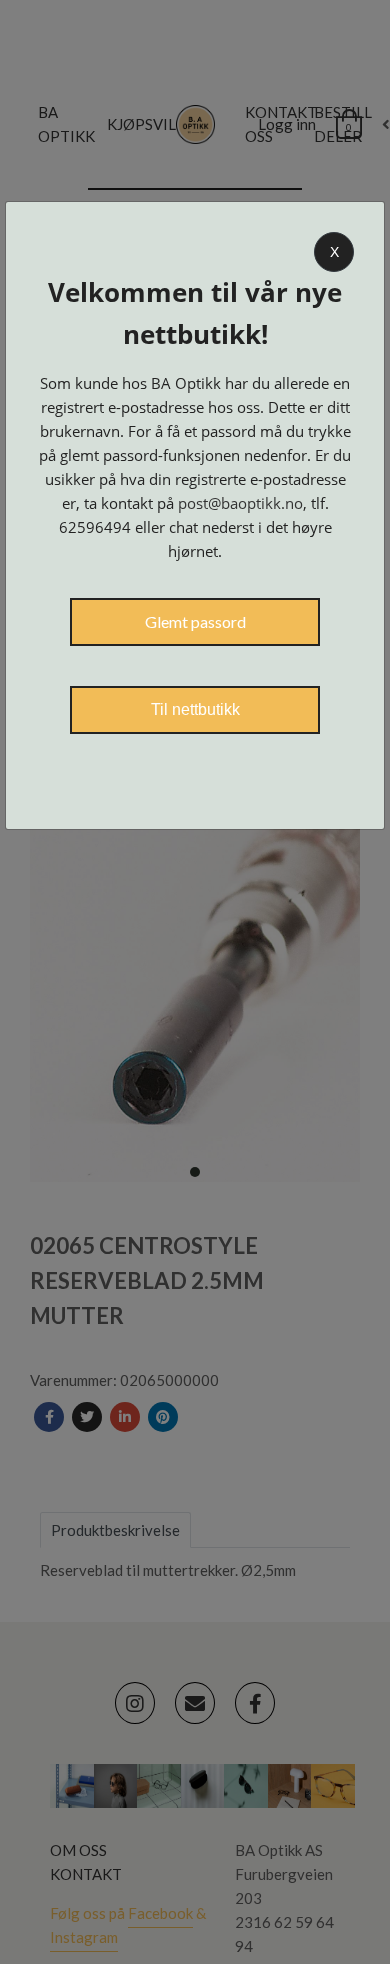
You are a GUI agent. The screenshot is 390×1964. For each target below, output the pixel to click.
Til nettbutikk (195, 709)
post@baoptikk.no (240, 503)
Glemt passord (195, 621)
